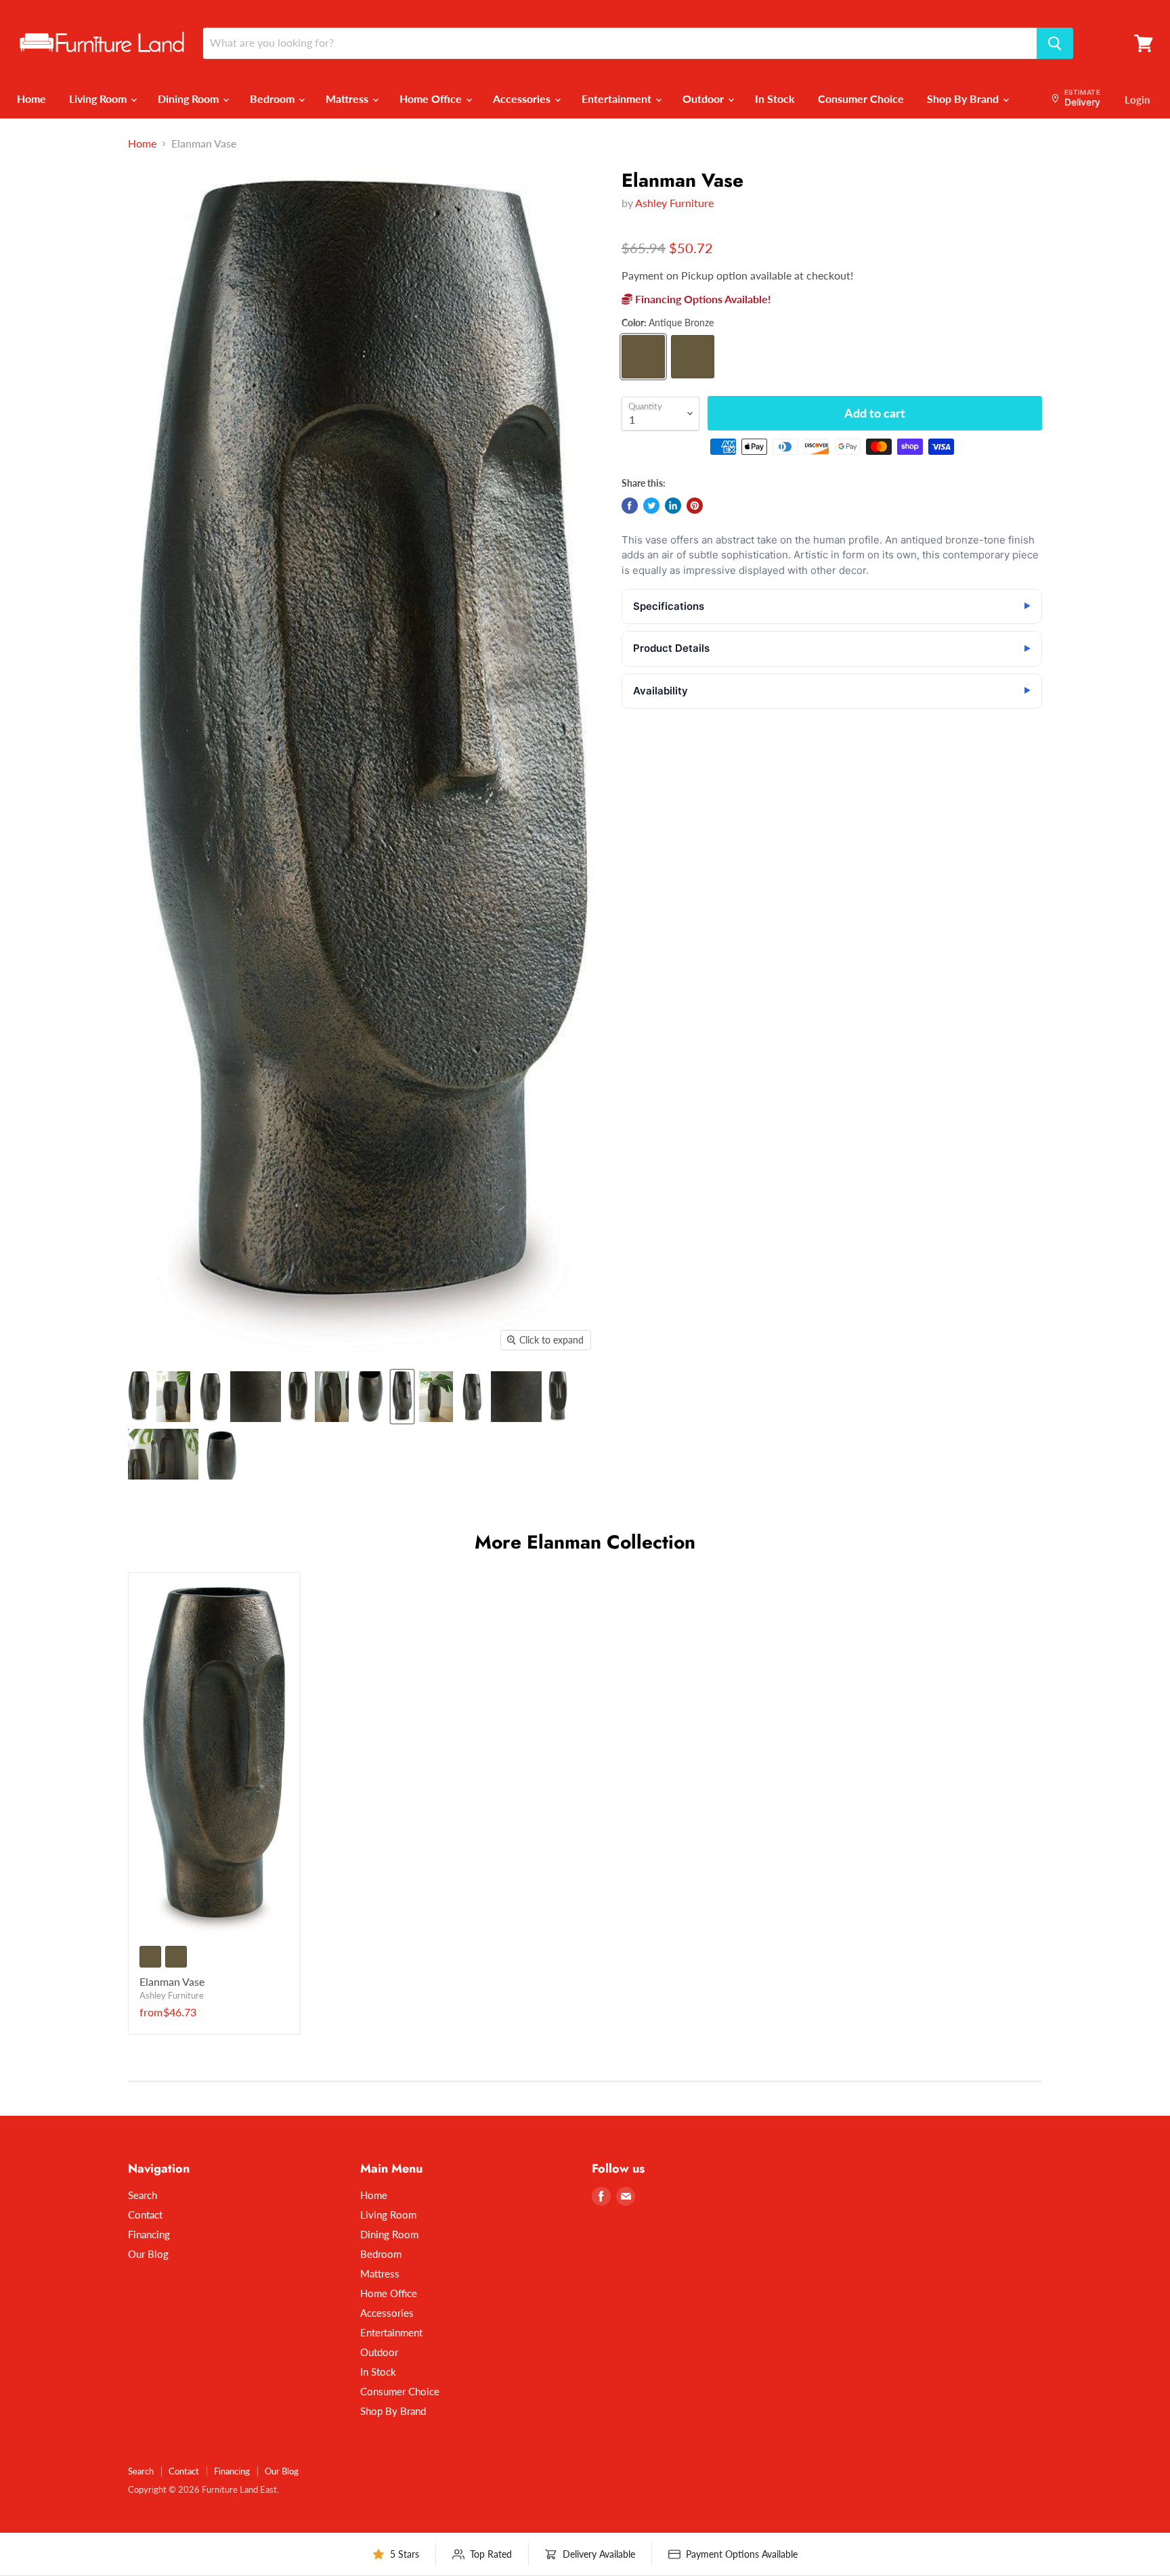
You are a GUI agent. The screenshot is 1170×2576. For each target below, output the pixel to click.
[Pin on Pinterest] (695, 506)
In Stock (775, 98)
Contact (145, 2215)
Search (143, 2195)
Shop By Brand (964, 98)
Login (1137, 99)
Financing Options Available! (702, 299)
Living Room (99, 98)
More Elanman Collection (585, 1542)
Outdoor (705, 98)
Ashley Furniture (674, 203)
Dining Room (190, 98)
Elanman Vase (172, 1981)
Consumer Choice (861, 98)
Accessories (523, 98)
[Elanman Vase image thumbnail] (402, 1397)
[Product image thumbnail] (139, 1397)
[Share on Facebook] (630, 506)
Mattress (348, 98)
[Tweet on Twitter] (651, 506)
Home (31, 98)
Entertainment (618, 98)
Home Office (432, 98)
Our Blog (148, 2254)
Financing (149, 2234)
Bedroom (274, 98)
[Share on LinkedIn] (673, 506)
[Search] (1055, 43)
